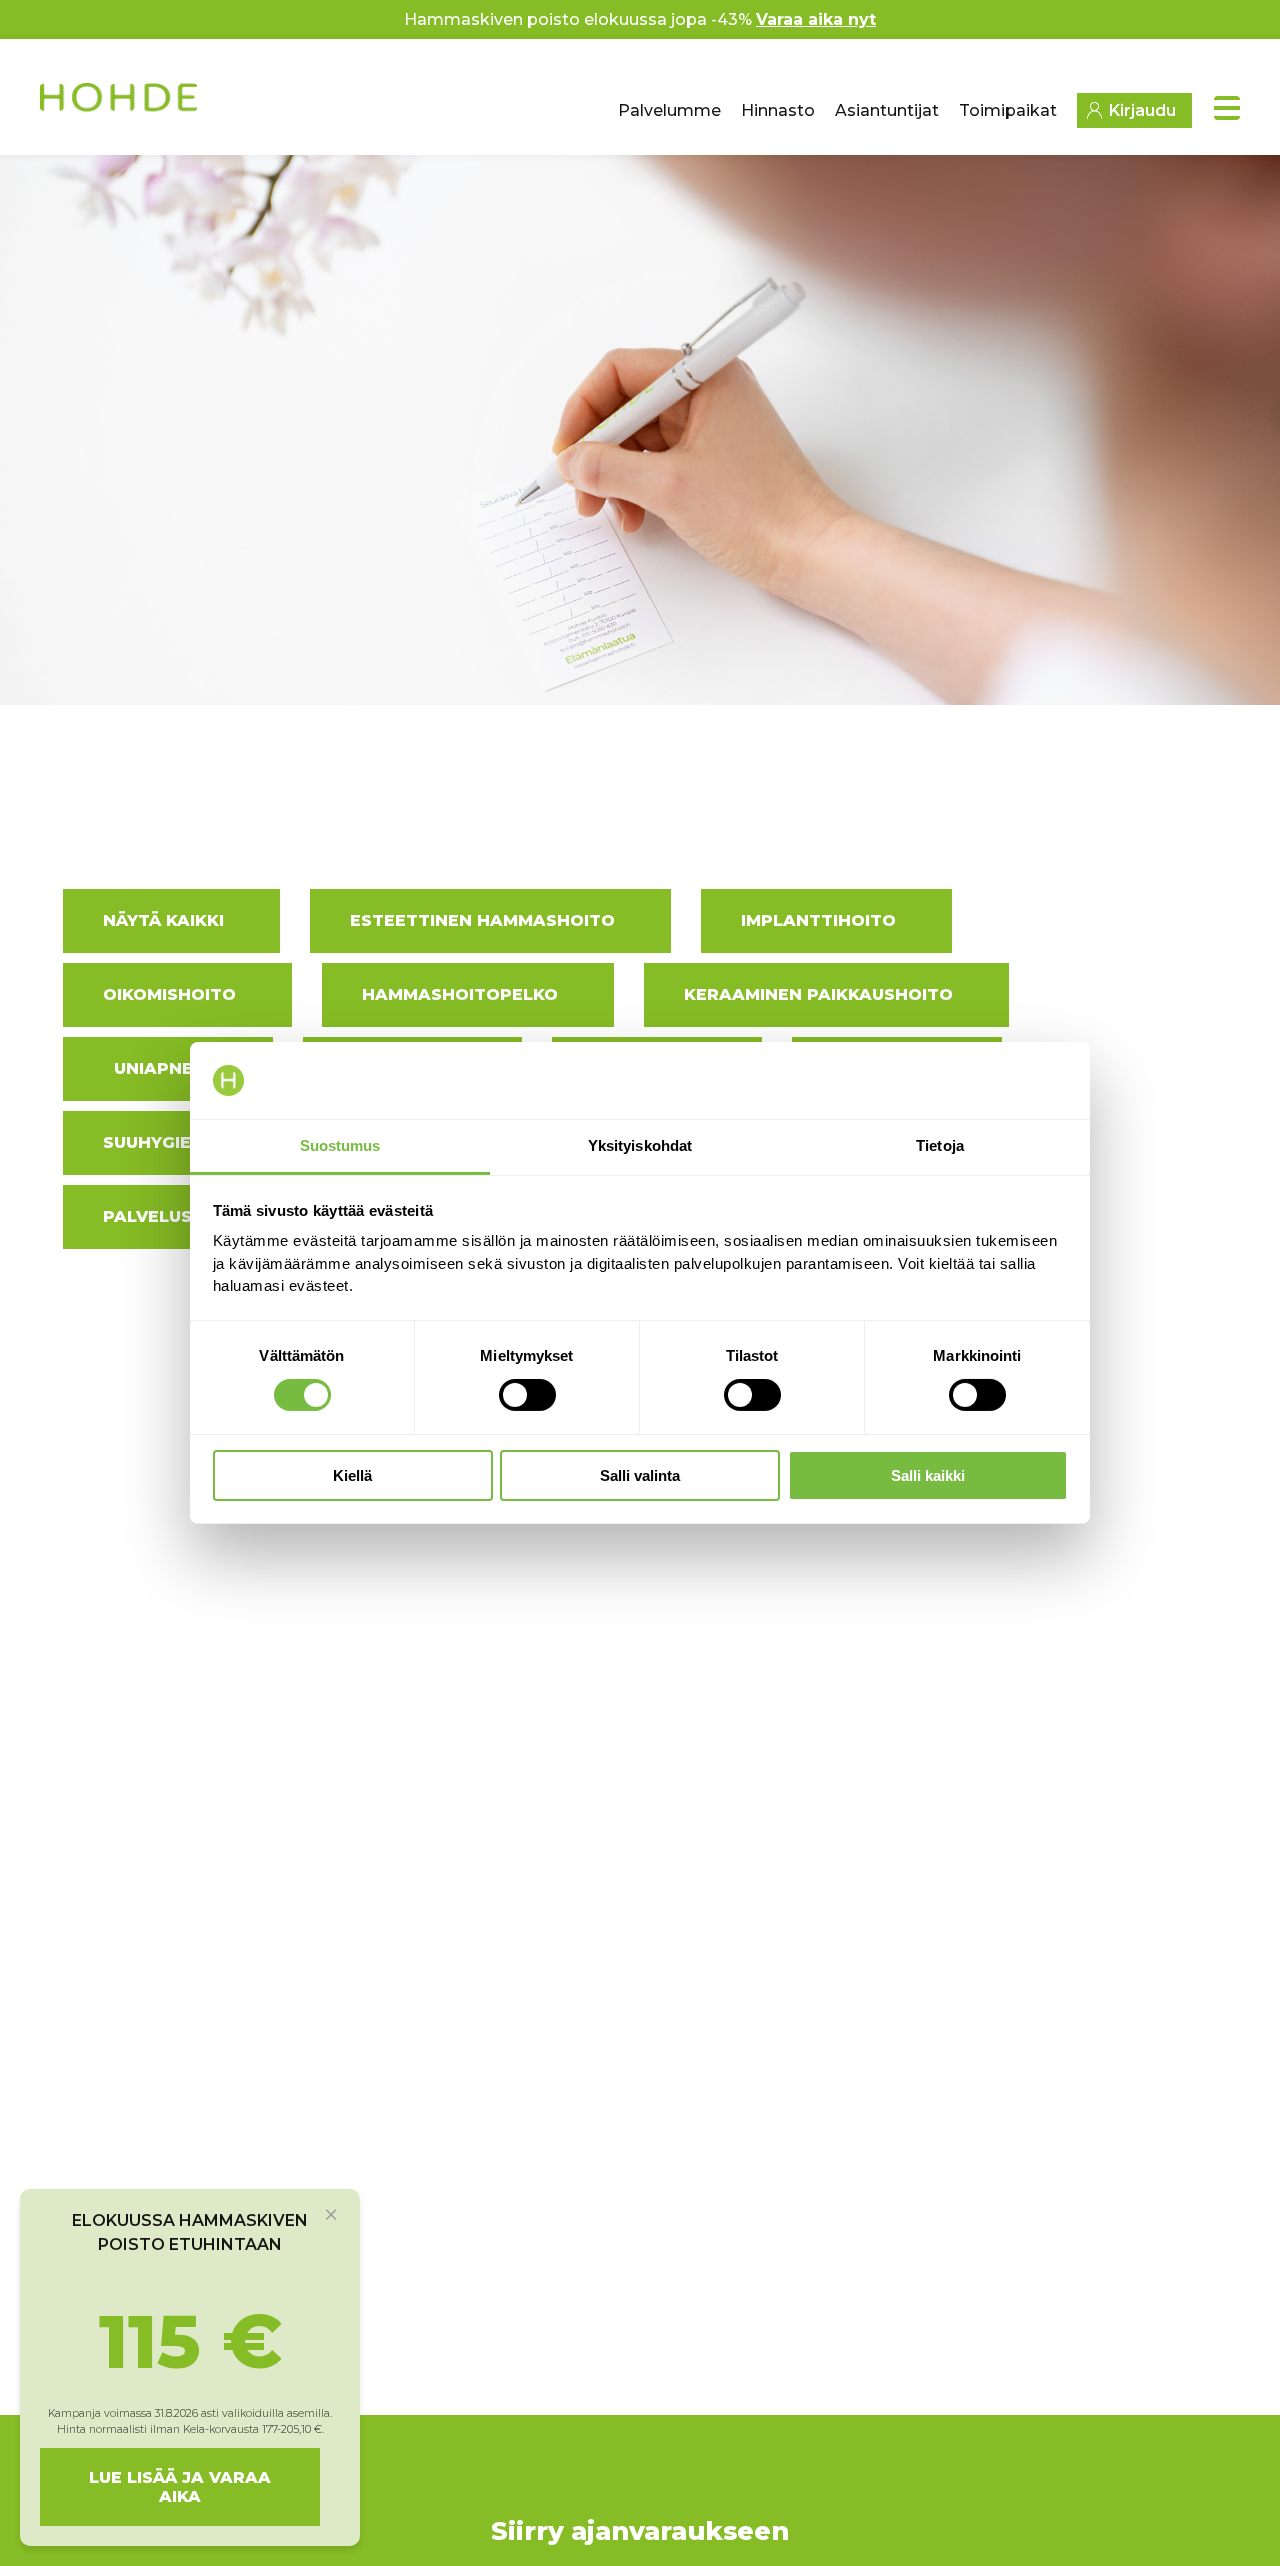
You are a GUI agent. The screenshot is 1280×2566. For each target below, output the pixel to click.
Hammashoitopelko (460, 994)
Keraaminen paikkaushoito (818, 994)
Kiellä (352, 1475)
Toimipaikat (1008, 110)
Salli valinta (640, 1475)
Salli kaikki (928, 1475)
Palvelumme (669, 110)
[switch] (527, 1395)
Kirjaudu (1142, 110)
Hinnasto (778, 110)
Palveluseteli (172, 1216)
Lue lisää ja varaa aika (180, 2487)
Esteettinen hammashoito (482, 920)
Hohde (120, 105)
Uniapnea (160, 1068)
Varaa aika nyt (816, 19)
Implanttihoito (818, 920)
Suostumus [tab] (340, 1145)
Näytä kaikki (163, 920)
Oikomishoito (169, 994)
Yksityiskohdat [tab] (640, 1145)
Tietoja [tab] (940, 1145)
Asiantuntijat (887, 110)
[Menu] (1227, 108)
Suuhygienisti (170, 1142)
